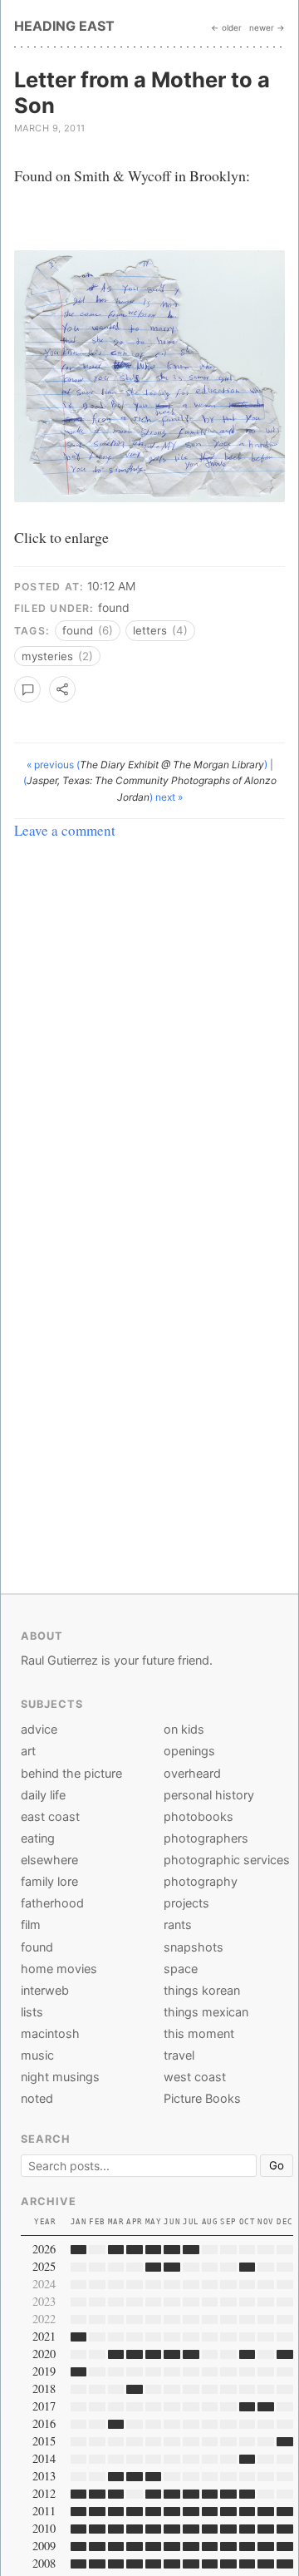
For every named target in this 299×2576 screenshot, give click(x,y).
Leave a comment (65, 830)
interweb (45, 1990)
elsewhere (49, 1860)
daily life (43, 1795)
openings (189, 1751)
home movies (59, 1969)
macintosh (50, 2033)
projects (186, 1903)
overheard (192, 1773)
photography (201, 1881)
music (37, 2055)
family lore (49, 1881)
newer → (267, 27)
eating (38, 1838)
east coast (50, 1816)
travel (179, 2055)
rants (178, 1925)
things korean (202, 1990)
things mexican (206, 2012)
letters (160, 630)
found (114, 607)
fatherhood (52, 1903)
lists (32, 2012)
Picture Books (202, 2098)
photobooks (199, 1816)
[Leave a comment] (27, 689)
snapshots (194, 1947)
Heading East (64, 26)
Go (277, 2165)
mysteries (57, 656)
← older (226, 27)
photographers (206, 1838)
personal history (209, 1795)
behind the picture (71, 1773)
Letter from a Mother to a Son (142, 92)
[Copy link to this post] (62, 689)
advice (39, 1729)
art (28, 1751)
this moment (199, 2033)
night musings (60, 2077)
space (181, 1969)
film (31, 1925)
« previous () (148, 765)
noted (37, 2098)
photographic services (227, 1860)
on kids (184, 1729)
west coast (195, 2077)
